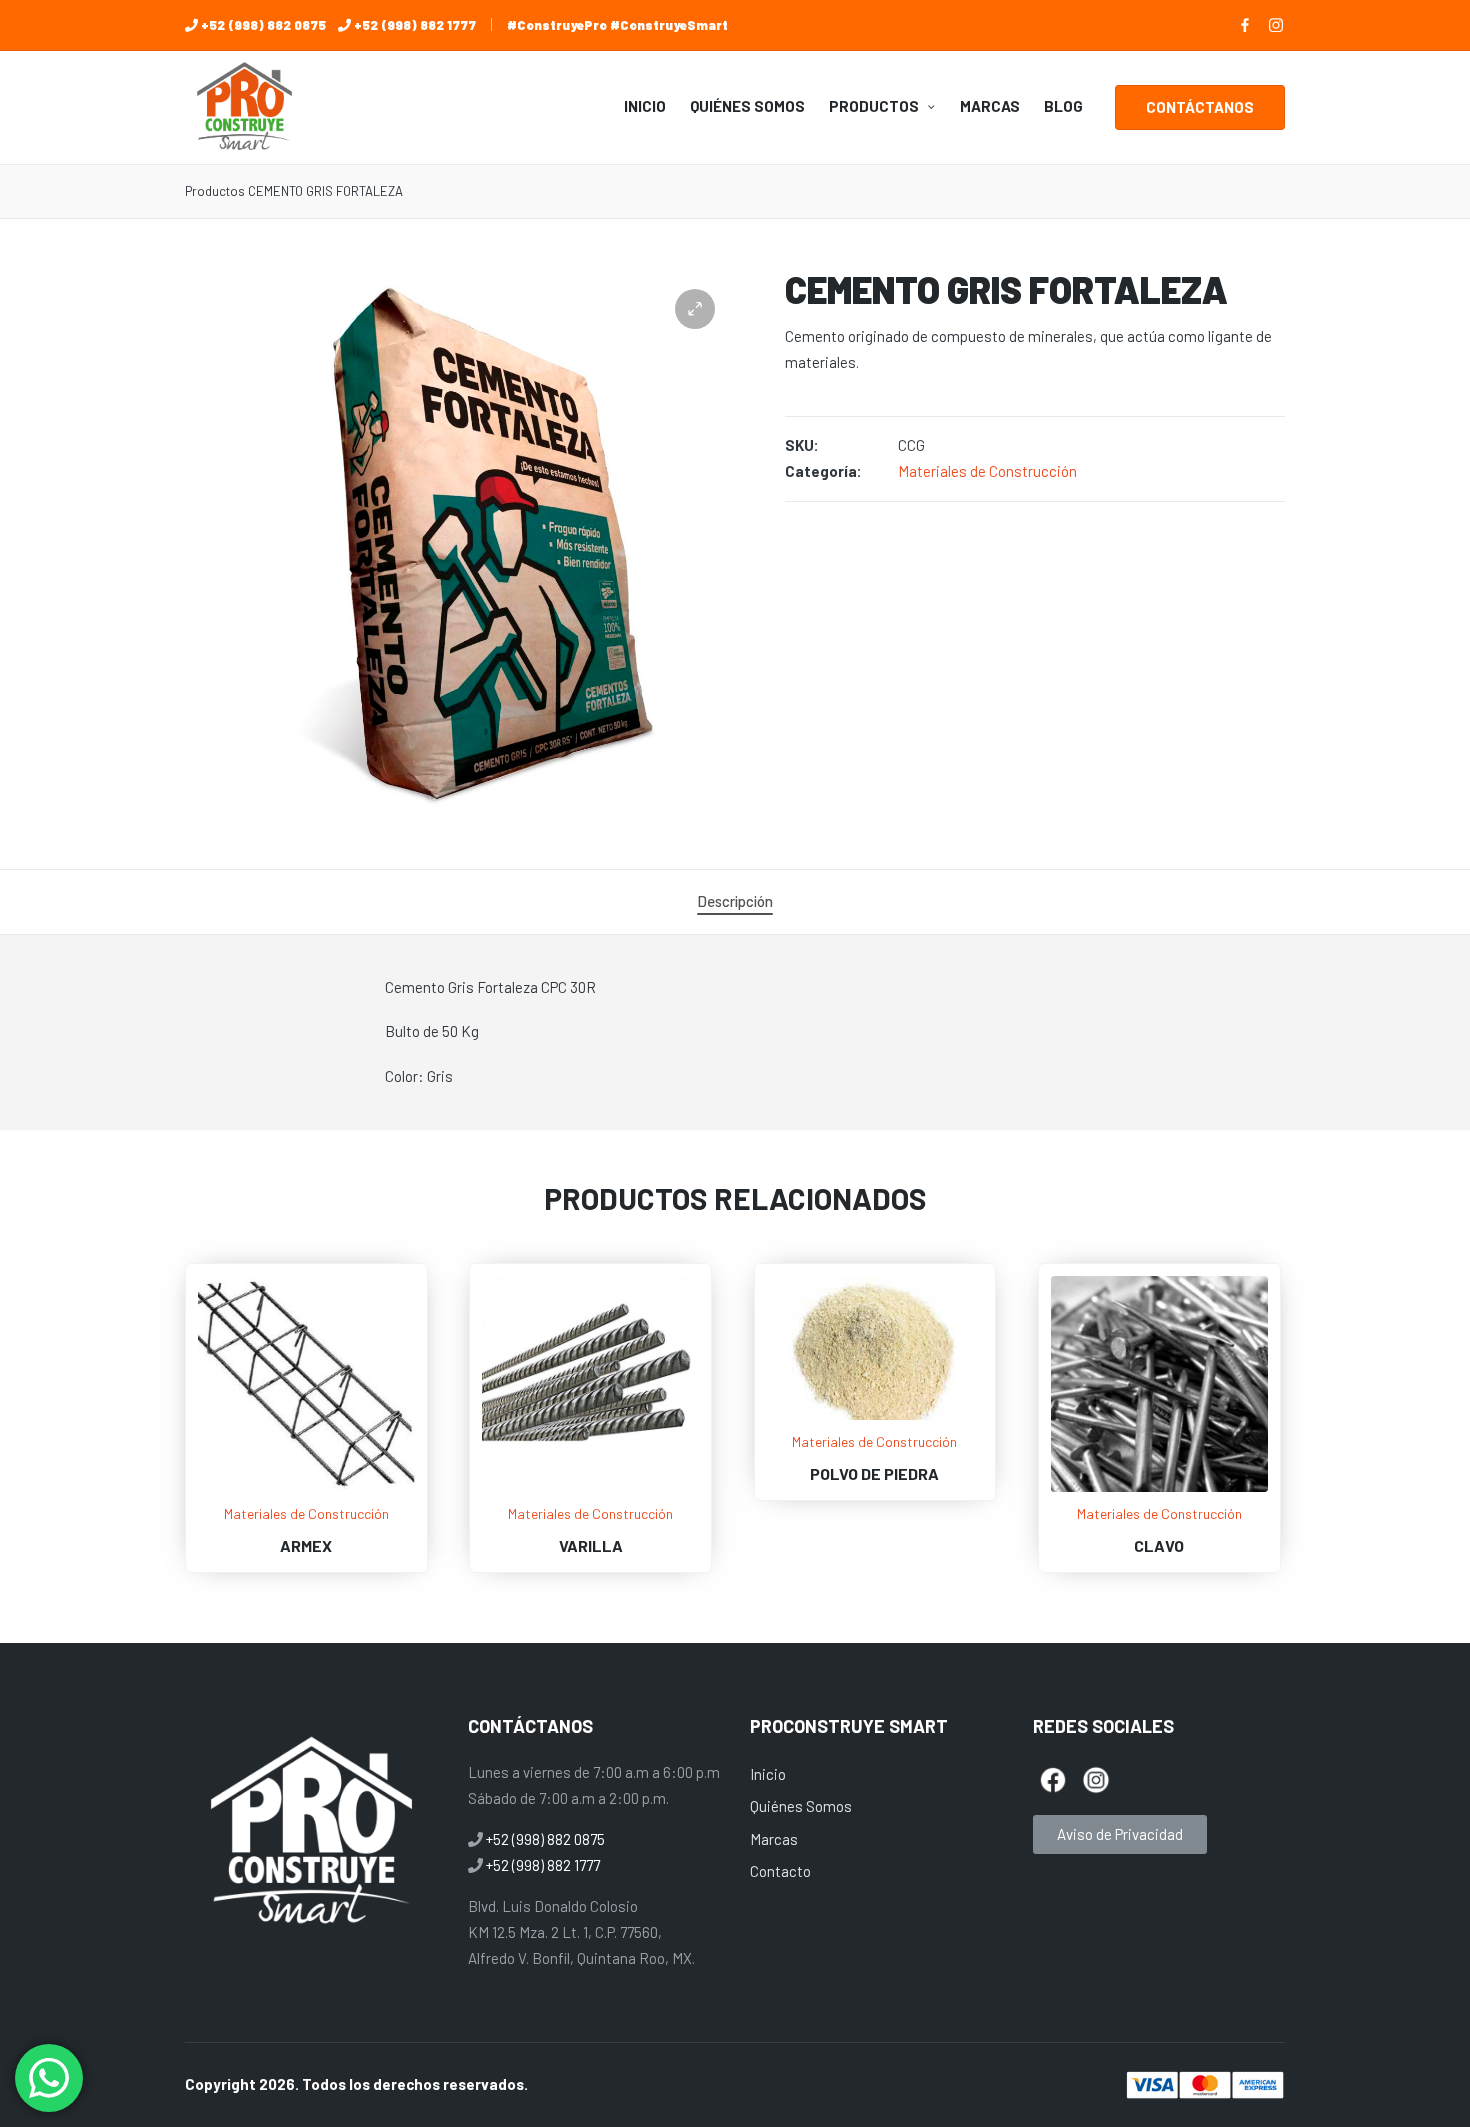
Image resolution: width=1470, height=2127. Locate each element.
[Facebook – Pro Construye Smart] (1245, 25)
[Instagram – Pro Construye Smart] (1276, 25)
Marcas (774, 1839)
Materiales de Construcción (987, 471)
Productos (215, 191)
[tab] (735, 902)
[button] (1200, 107)
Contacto (780, 1871)
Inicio (768, 1774)
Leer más (306, 1489)
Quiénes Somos (801, 1806)
